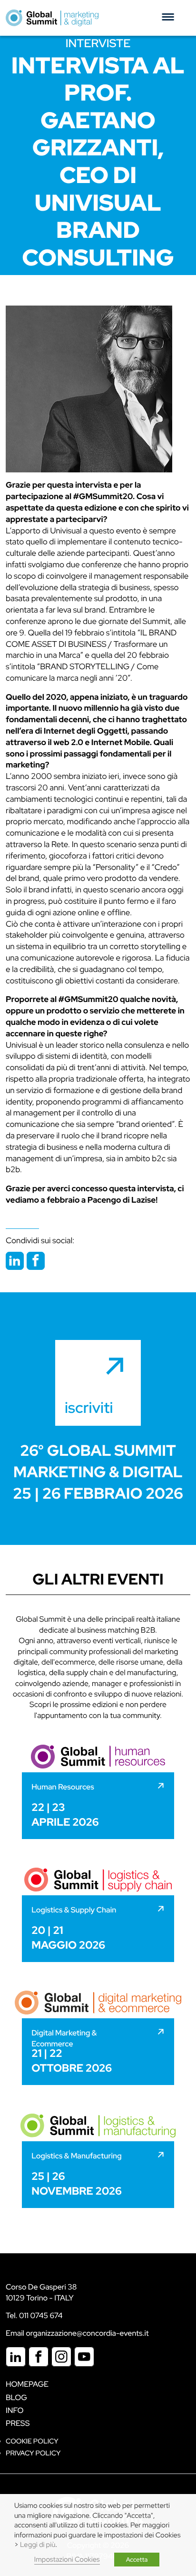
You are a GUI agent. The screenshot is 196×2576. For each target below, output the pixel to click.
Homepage (27, 2384)
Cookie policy (32, 2441)
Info (15, 2410)
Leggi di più (38, 2545)
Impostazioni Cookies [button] (67, 2560)
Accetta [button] (137, 2560)
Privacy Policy (33, 2453)
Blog (16, 2397)
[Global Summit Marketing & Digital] (52, 18)
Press (18, 2423)
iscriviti (89, 1407)
